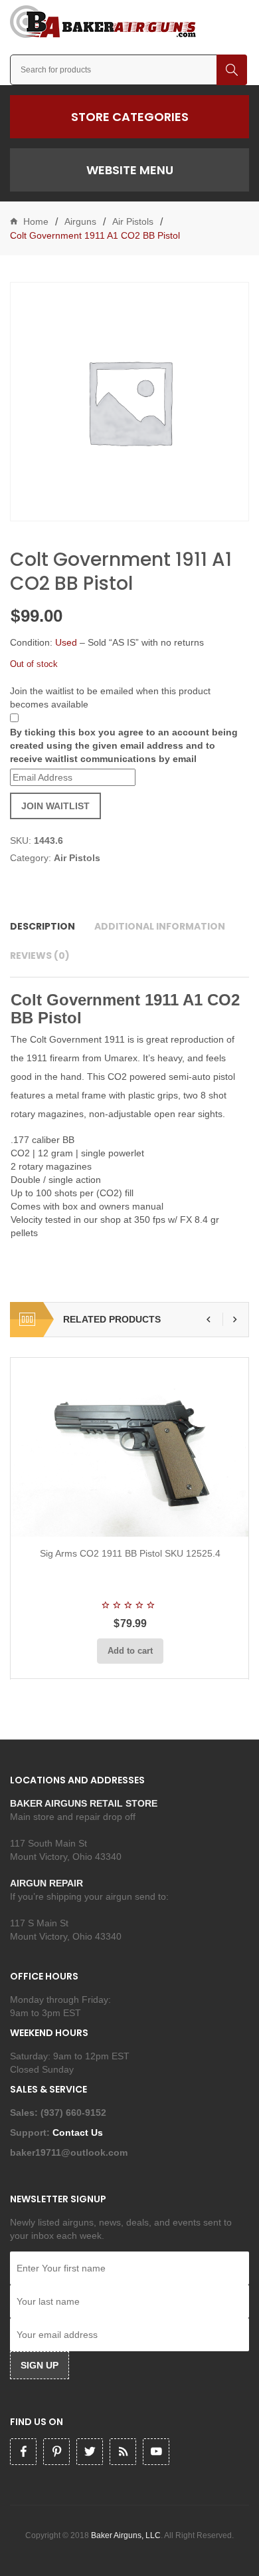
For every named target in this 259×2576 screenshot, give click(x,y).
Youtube (156, 2452)
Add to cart (130, 1651)
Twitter (90, 2452)
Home (36, 221)
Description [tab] (43, 926)
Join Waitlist (55, 806)
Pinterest (56, 2452)
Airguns (80, 221)
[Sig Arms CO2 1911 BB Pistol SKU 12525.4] (130, 1447)
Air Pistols (133, 221)
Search (232, 70)
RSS (123, 2452)
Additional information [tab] (160, 926)
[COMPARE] (134, 1521)
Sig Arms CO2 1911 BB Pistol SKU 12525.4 (130, 1553)
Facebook (23, 2452)
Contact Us (79, 2132)
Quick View (165, 1521)
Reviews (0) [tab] (40, 956)
